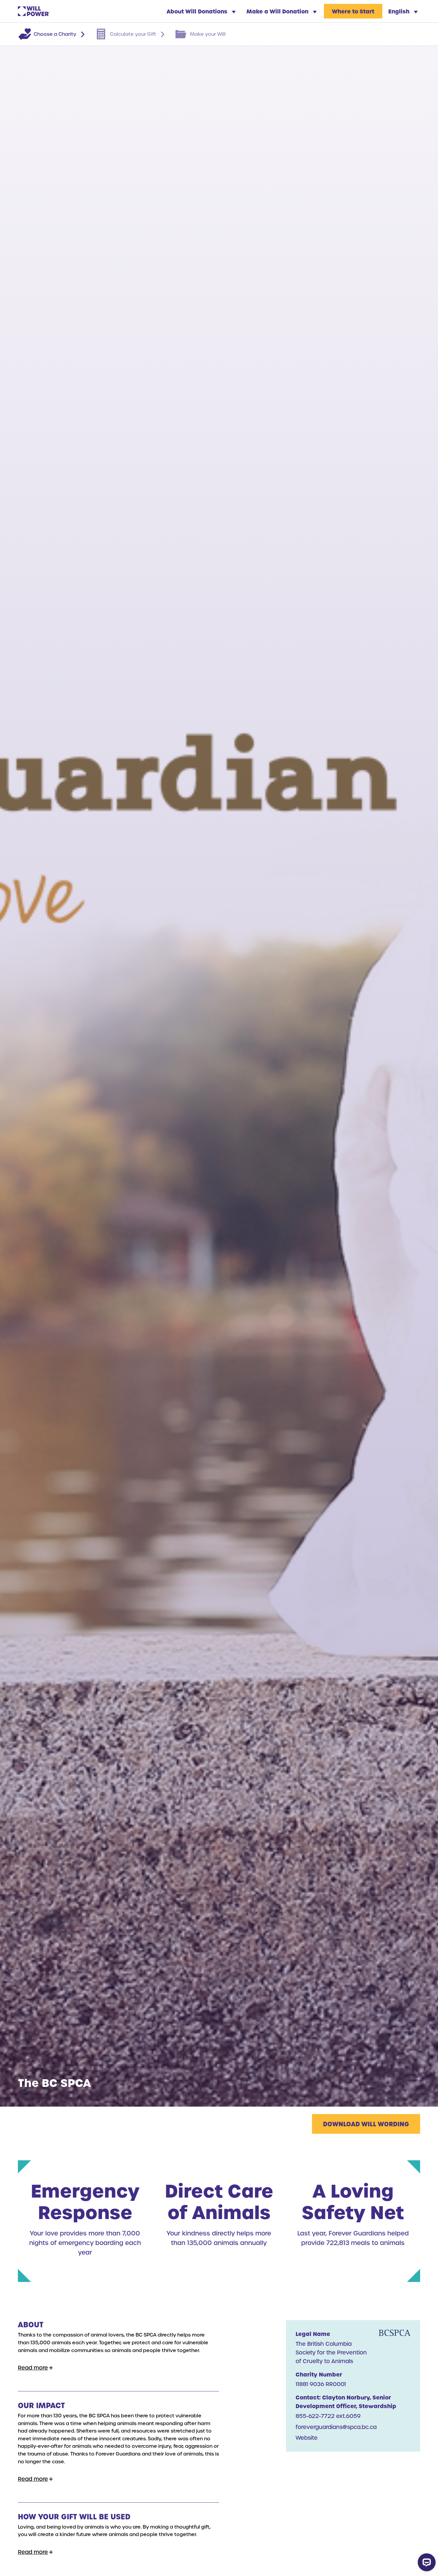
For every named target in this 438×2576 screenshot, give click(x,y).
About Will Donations (198, 11)
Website (307, 2437)
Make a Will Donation (278, 11)
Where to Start (353, 11)
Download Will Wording (366, 2124)
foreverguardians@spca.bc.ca (336, 2427)
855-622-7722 (315, 2416)
